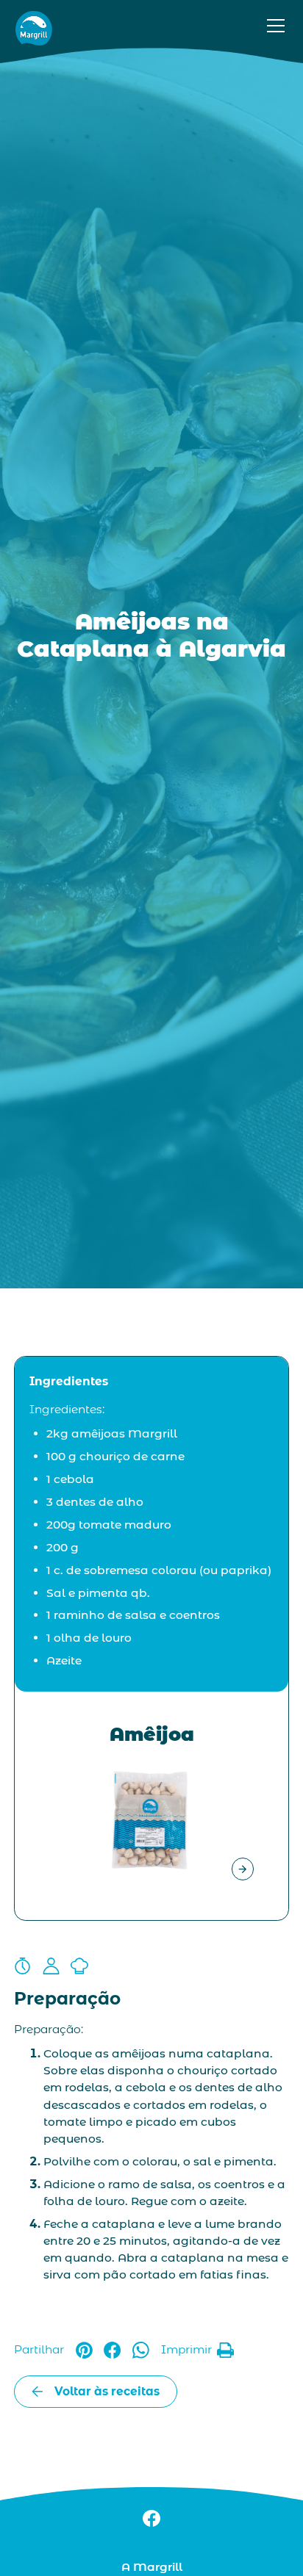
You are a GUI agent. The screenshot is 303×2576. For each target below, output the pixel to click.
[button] (273, 26)
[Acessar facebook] (151, 2518)
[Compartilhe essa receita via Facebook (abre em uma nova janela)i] (112, 2350)
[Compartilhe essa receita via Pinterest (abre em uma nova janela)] (84, 2350)
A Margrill (152, 2567)
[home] (34, 26)
